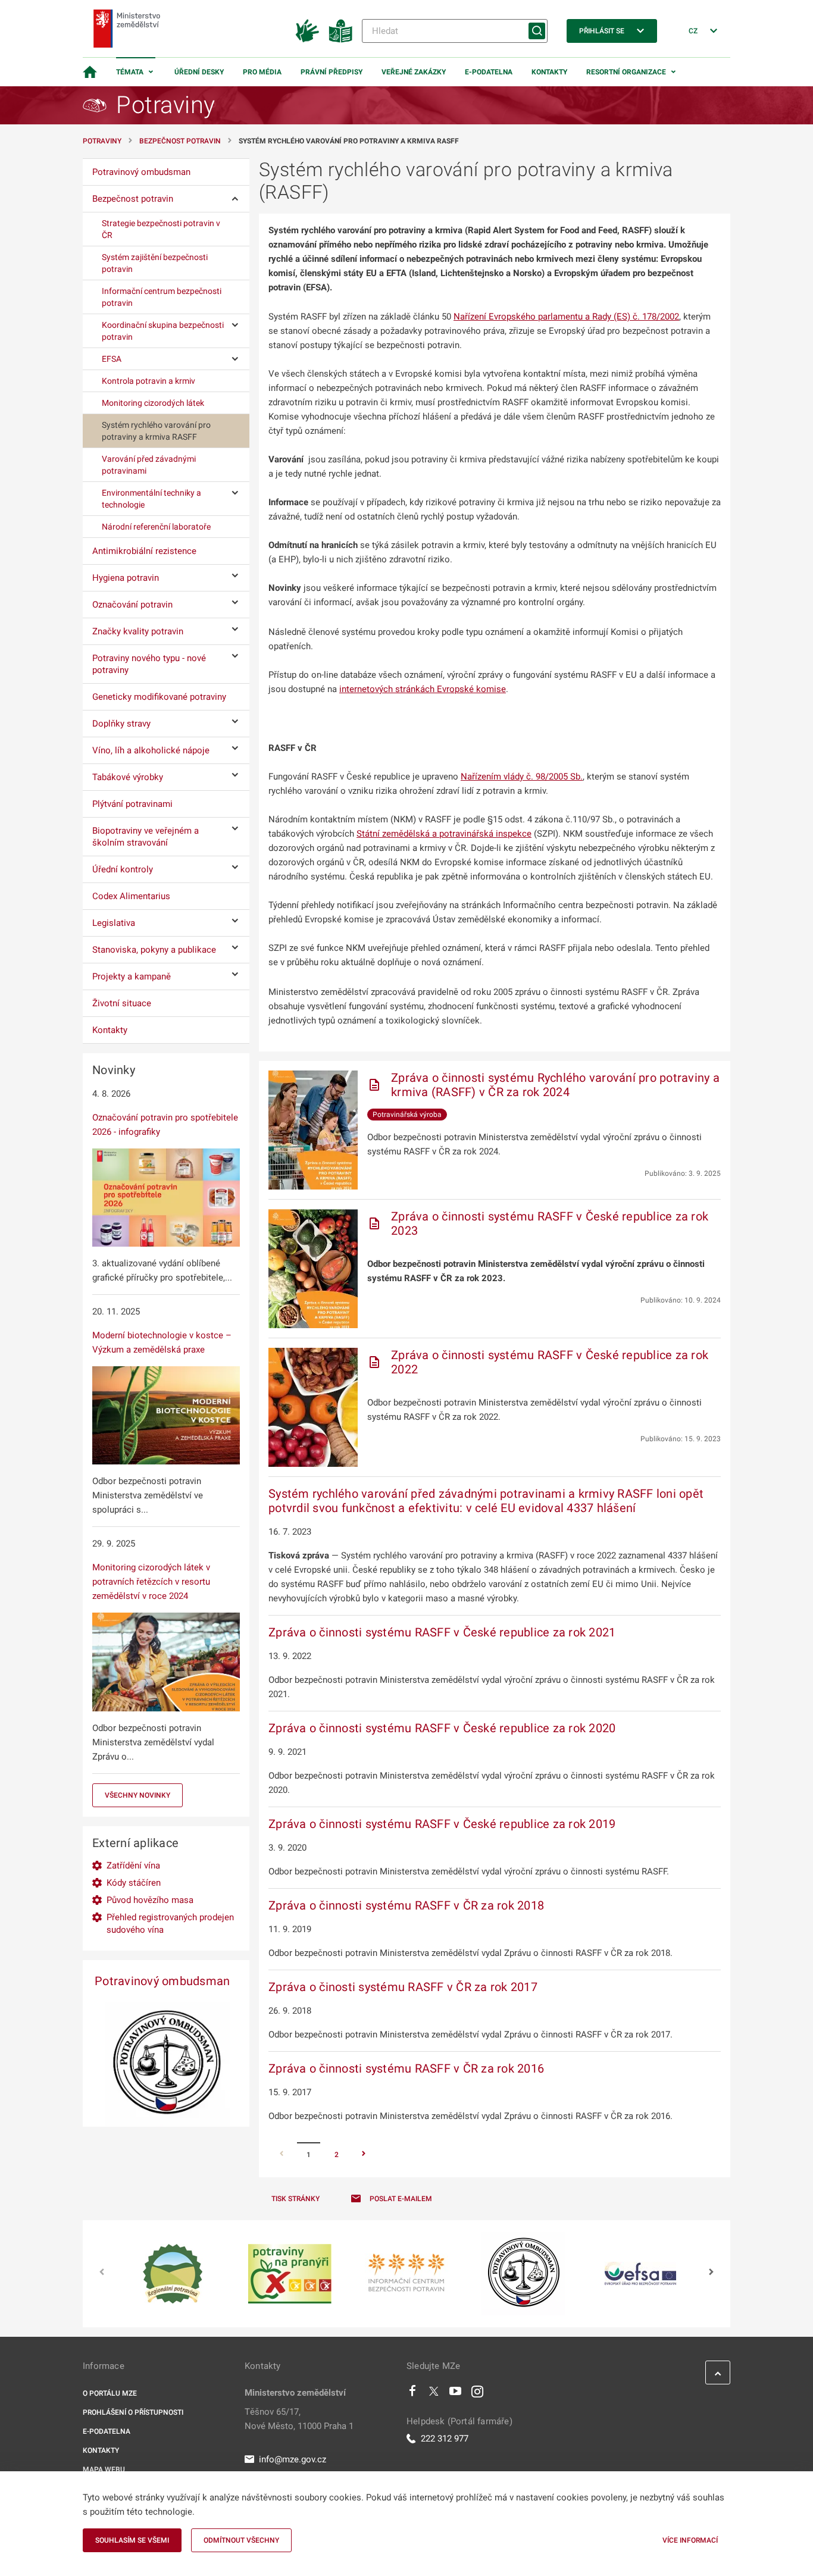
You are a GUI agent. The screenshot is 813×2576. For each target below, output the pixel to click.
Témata (130, 72)
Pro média (262, 72)
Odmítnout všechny (241, 2540)
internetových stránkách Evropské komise (423, 689)
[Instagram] (477, 2394)
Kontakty (549, 72)
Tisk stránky (296, 2199)
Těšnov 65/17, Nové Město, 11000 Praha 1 (299, 2419)
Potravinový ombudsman (162, 1981)
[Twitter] (434, 2394)
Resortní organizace (626, 72)
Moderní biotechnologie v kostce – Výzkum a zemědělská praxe (162, 1342)
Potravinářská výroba (407, 1115)
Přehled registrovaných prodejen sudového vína (170, 1924)
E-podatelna (489, 72)
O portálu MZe (110, 2393)
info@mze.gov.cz (293, 2459)
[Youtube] (456, 2394)
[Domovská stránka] (90, 72)
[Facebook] (412, 2394)
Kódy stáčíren (134, 1883)
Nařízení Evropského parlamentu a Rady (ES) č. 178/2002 (566, 317)
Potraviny (102, 141)
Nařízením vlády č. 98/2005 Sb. (522, 777)
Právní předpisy (332, 72)
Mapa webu (104, 2469)
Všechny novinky (137, 1795)
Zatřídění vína (133, 1866)
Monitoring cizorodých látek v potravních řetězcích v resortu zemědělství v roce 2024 (151, 1582)
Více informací (690, 2540)
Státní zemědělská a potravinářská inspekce (444, 834)
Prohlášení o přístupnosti (133, 2412)
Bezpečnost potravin (180, 141)
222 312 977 (445, 2439)
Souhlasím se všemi (132, 2540)
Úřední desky (199, 72)
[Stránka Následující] (364, 2155)
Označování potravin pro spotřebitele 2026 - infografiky (165, 1125)
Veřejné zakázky (414, 72)
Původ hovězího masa (150, 1900)
